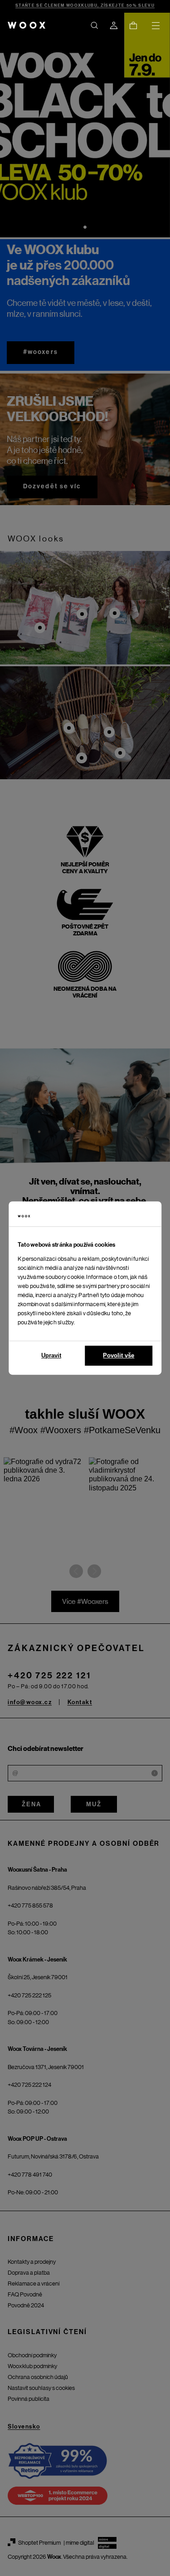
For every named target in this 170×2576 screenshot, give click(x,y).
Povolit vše (119, 1355)
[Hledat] (94, 25)
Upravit (51, 1355)
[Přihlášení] (114, 25)
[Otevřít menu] (155, 25)
